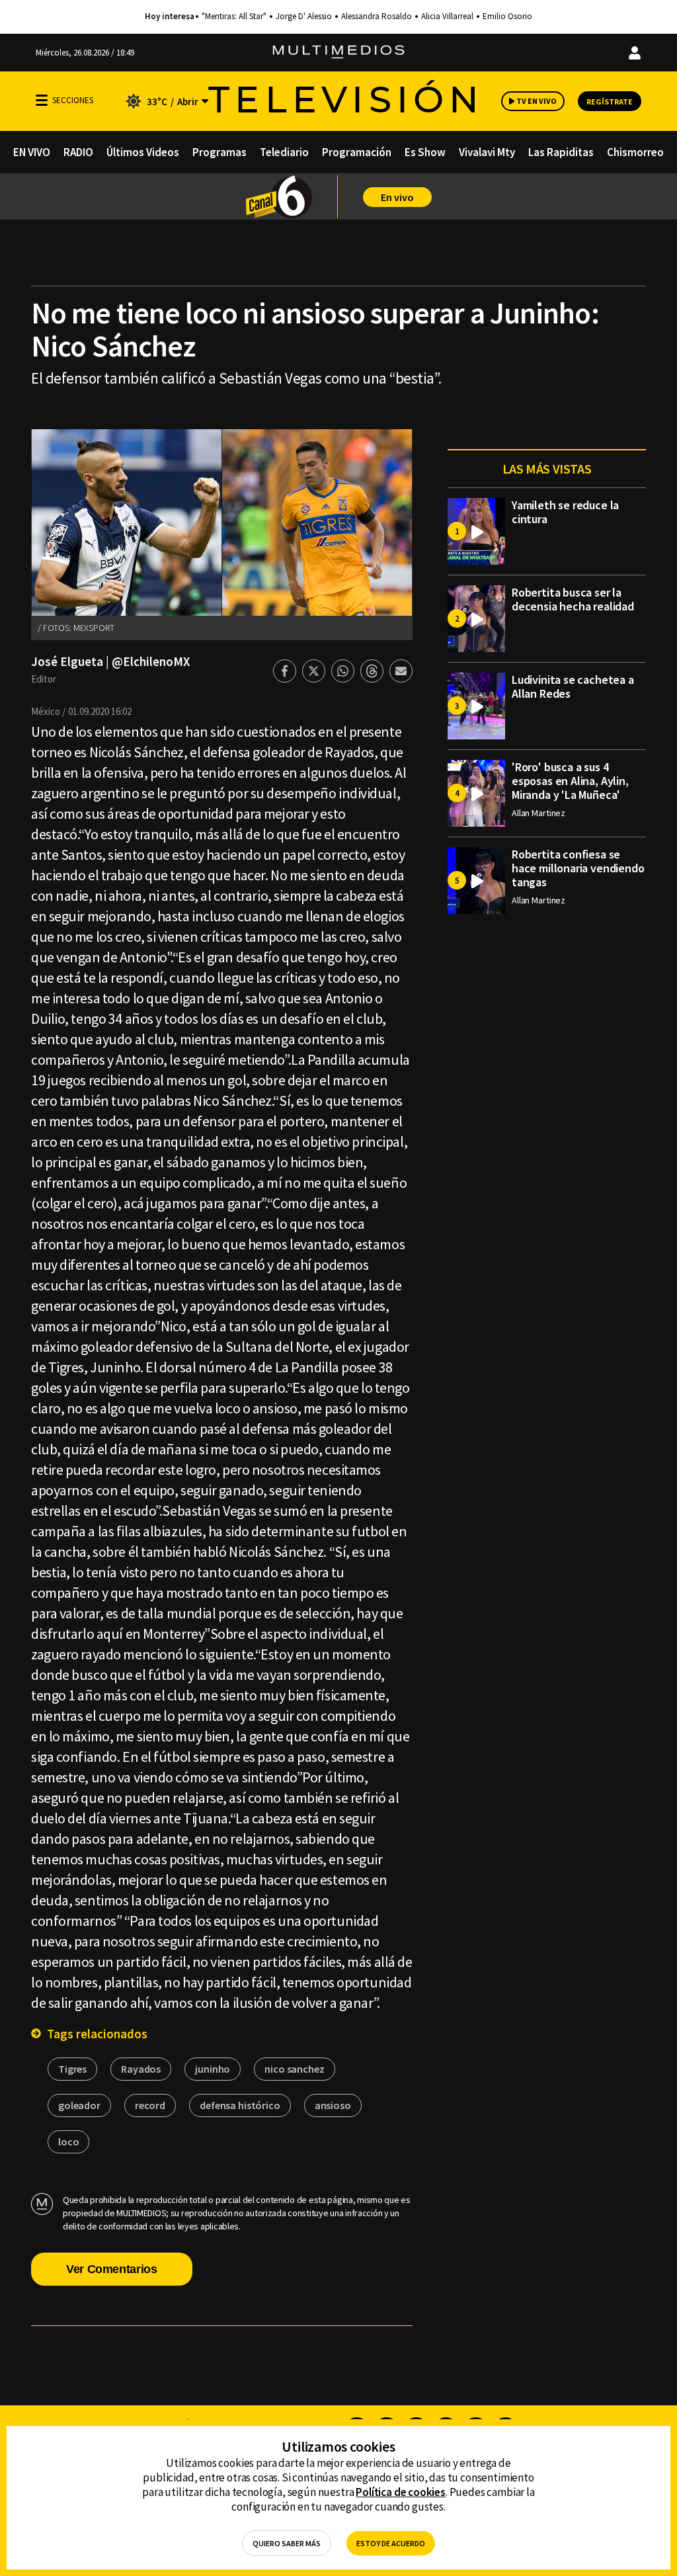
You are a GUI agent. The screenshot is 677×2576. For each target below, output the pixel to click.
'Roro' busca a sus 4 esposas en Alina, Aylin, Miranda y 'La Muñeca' (570, 781)
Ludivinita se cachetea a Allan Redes (573, 686)
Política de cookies (401, 2492)
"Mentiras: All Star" (234, 17)
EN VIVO (32, 152)
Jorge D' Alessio (304, 17)
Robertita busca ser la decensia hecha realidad (573, 599)
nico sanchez (294, 2069)
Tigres (72, 2069)
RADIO (78, 152)
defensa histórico (240, 2105)
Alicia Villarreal (447, 17)
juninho (213, 2069)
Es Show (425, 152)
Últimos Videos (143, 152)
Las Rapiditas (561, 152)
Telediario (284, 152)
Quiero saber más (287, 2543)
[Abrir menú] (42, 100)
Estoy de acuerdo (391, 2543)
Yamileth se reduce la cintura (565, 512)
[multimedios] (338, 53)
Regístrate (610, 102)
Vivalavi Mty (487, 152)
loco (68, 2141)
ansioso (333, 2105)
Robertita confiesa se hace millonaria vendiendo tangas (578, 868)
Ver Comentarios (112, 2269)
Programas (219, 152)
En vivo (397, 197)
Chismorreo (635, 152)
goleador (79, 2105)
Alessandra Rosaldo (377, 17)
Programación (357, 152)
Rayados (141, 2069)
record (150, 2105)
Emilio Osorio (507, 17)
